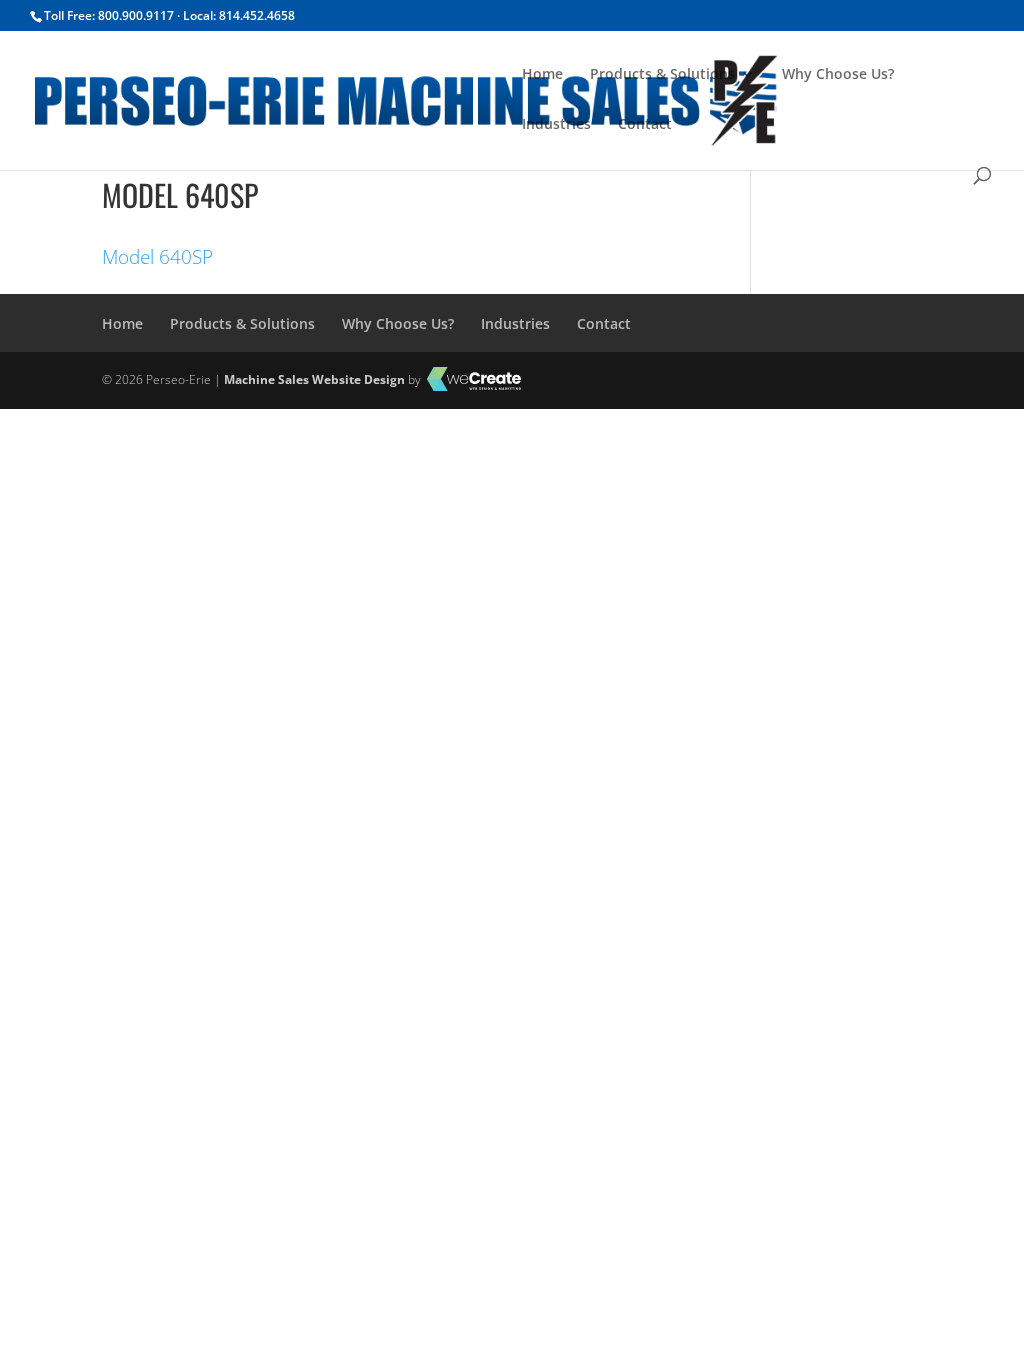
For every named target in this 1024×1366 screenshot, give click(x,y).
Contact (645, 125)
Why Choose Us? (838, 75)
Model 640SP (157, 257)
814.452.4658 (257, 15)
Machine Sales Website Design (314, 379)
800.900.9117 (136, 15)
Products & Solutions (662, 75)
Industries (556, 125)
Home (542, 75)
